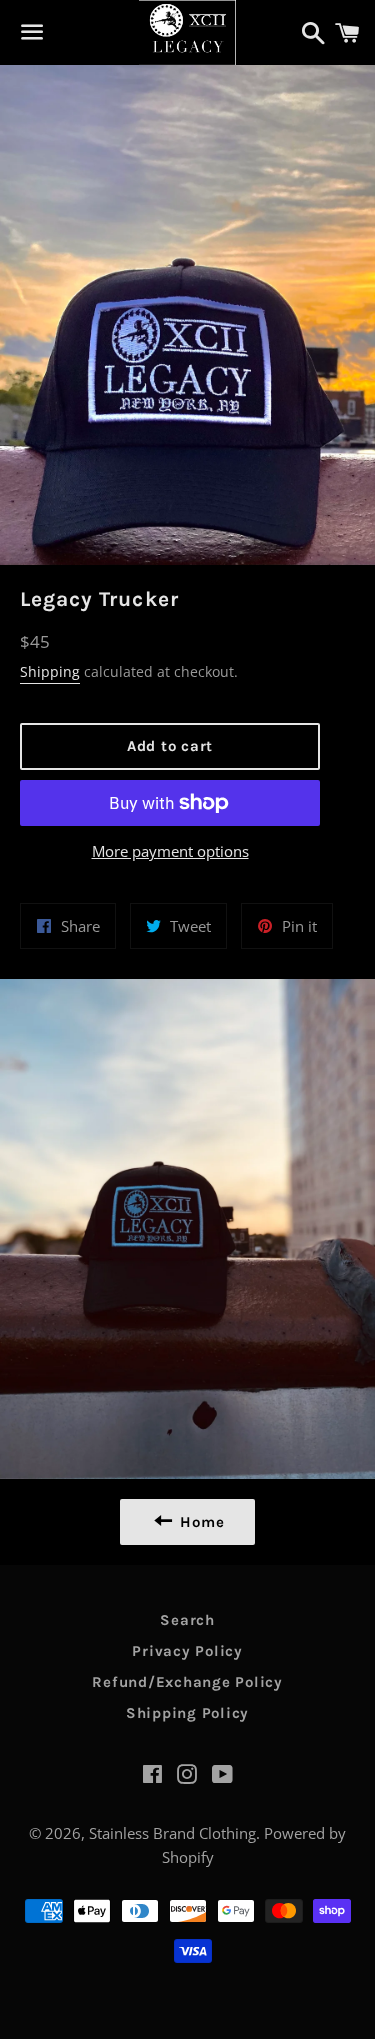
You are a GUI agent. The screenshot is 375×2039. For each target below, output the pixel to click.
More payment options (170, 851)
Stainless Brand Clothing (172, 1833)
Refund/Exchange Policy (187, 1682)
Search (187, 1620)
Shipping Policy (187, 1713)
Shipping (50, 671)
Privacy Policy (187, 1651)
